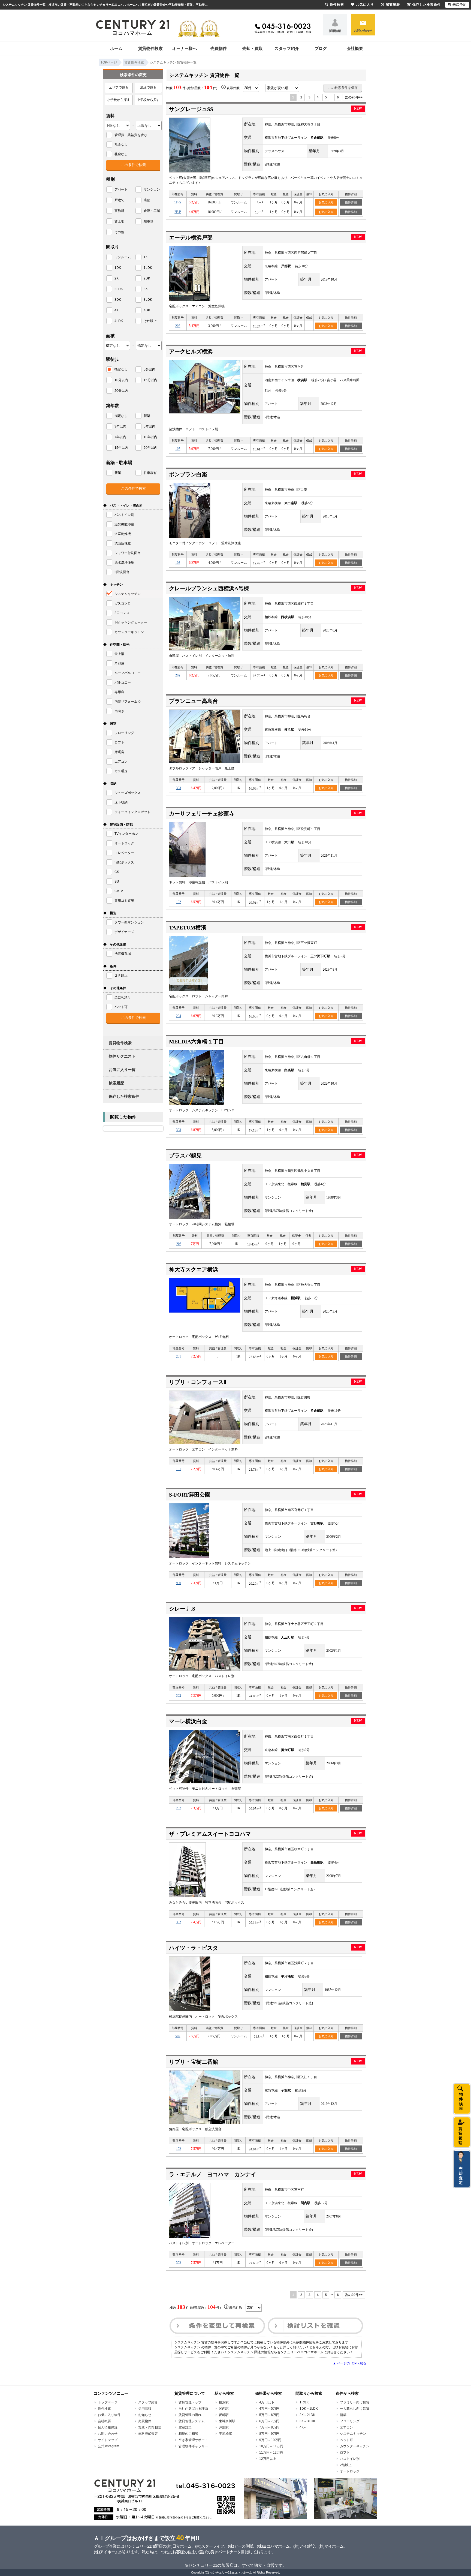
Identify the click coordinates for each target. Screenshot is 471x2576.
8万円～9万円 (269, 2434)
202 (178, 326)
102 (179, 902)
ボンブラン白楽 (188, 474)
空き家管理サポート (193, 2440)
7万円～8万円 (269, 2427)
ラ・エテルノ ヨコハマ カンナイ (213, 2174)
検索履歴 (116, 1083)
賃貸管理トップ (190, 2402)
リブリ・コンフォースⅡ (198, 1382)
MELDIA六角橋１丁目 (196, 1042)
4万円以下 (267, 2402)
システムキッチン (353, 2434)
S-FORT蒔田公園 (190, 1495)
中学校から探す (148, 100)
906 (179, 1583)
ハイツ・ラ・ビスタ (194, 1948)
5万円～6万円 (269, 2415)
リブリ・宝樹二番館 (194, 2062)
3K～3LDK (307, 2421)
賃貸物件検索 (150, 48)
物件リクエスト (122, 1056)
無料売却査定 (148, 2434)
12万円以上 (268, 2459)
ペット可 (346, 2440)
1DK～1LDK (309, 2409)
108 (178, 563)
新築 (343, 2415)
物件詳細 (351, 202)
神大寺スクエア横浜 (194, 1269)
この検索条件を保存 (343, 88)
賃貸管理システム (192, 2421)
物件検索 (104, 2409)
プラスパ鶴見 (185, 1155)
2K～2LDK (307, 2415)
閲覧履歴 (393, 5)
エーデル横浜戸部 (191, 237)
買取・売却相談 (150, 2427)
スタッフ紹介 (287, 48)
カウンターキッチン (355, 2446)
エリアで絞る (119, 88)
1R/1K (304, 2402)
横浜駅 (224, 2402)
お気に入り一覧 (122, 1070)
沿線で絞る (148, 88)
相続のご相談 (188, 2434)
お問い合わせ (363, 31)
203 (179, 1244)
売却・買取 (253, 48)
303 (179, 788)
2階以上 (346, 2465)
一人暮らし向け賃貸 (355, 2409)
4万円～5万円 (269, 2409)
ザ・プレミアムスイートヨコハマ (210, 1834)
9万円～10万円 (270, 2440)
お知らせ (145, 2415)
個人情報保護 (108, 2427)
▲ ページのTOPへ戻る (350, 2363)
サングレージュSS (191, 109)
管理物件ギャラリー (193, 2446)
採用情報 (335, 31)
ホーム (116, 48)
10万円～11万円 (271, 2446)
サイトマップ (108, 2440)
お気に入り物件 (109, 2415)
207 (179, 1808)
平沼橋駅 (225, 2434)
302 (179, 1696)
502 (178, 2036)
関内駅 (224, 2409)
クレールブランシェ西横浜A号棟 (209, 588)
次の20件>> (354, 97)
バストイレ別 (350, 2459)
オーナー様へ (185, 48)
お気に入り (326, 202)
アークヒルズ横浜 (191, 351)
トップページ (108, 2402)
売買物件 (219, 48)
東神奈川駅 (227, 2421)
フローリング (350, 2421)
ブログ (321, 48)
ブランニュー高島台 (194, 701)
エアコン (346, 2427)
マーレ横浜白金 (188, 1721)
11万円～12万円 (271, 2452)
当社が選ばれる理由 (193, 2409)
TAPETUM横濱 (188, 928)
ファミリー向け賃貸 (355, 2402)
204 (179, 1016)
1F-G (178, 202)
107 (178, 449)
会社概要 (355, 48)
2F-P (178, 212)
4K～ (303, 2427)
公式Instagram (108, 2446)
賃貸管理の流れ (190, 2415)
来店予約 (460, 5)
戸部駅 (224, 2427)
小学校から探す (119, 100)
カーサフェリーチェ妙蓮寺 (202, 814)
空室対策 (185, 2427)
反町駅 (224, 2415)
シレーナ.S (182, 1609)
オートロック (350, 2471)
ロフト (345, 2452)
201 (179, 1356)
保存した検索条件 (124, 1096)
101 (179, 1469)
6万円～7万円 (269, 2421)
